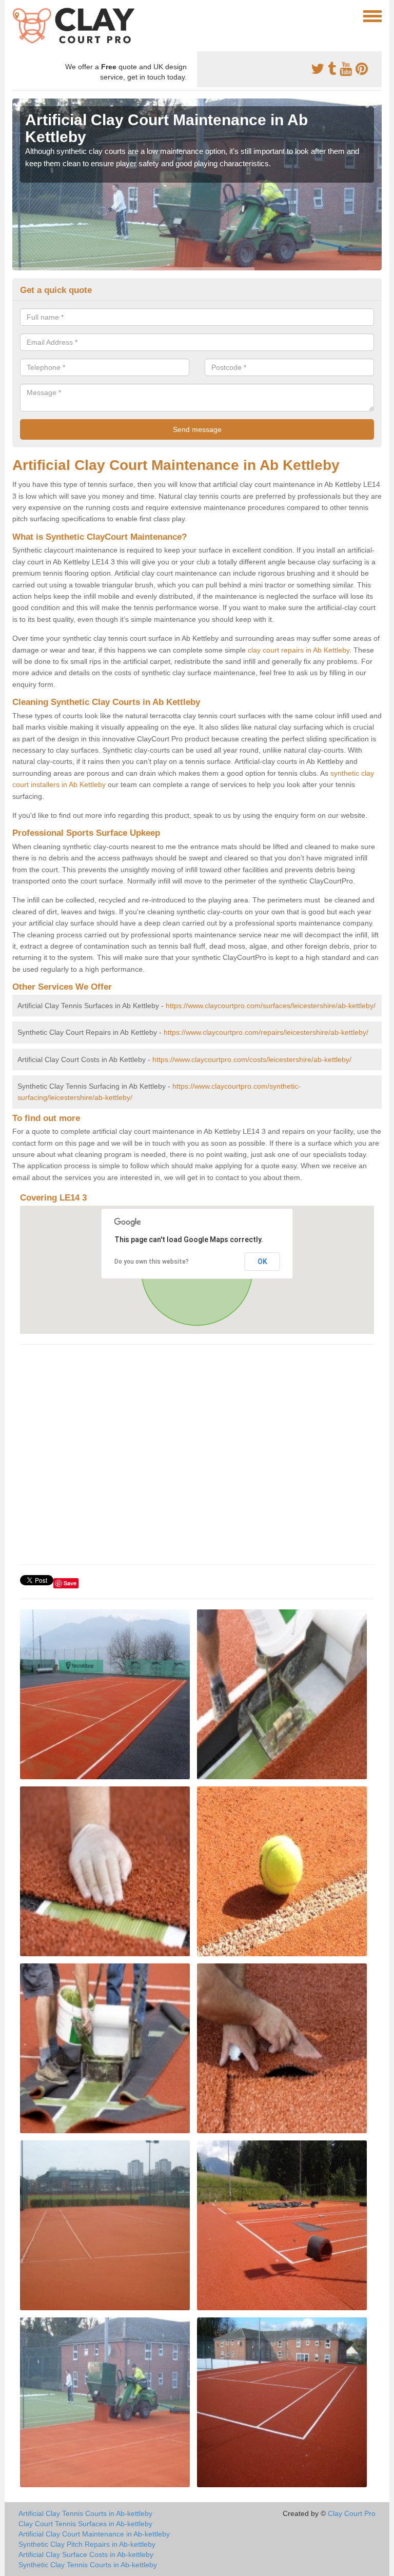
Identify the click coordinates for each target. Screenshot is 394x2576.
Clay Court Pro (352, 2513)
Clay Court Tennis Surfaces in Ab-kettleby (85, 2524)
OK (262, 1262)
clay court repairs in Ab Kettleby (299, 650)
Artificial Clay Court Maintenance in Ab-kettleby (94, 2534)
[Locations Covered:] (17, 15)
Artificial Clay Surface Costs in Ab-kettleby (86, 2554)
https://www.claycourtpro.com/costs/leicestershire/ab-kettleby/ (252, 1059)
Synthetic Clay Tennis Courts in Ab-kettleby (88, 2565)
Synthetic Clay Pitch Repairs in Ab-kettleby (87, 2544)
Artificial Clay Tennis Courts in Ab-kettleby (85, 2513)
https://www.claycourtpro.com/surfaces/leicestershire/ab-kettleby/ (271, 1006)
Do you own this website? (152, 1262)
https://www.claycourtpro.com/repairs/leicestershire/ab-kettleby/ (266, 1032)
